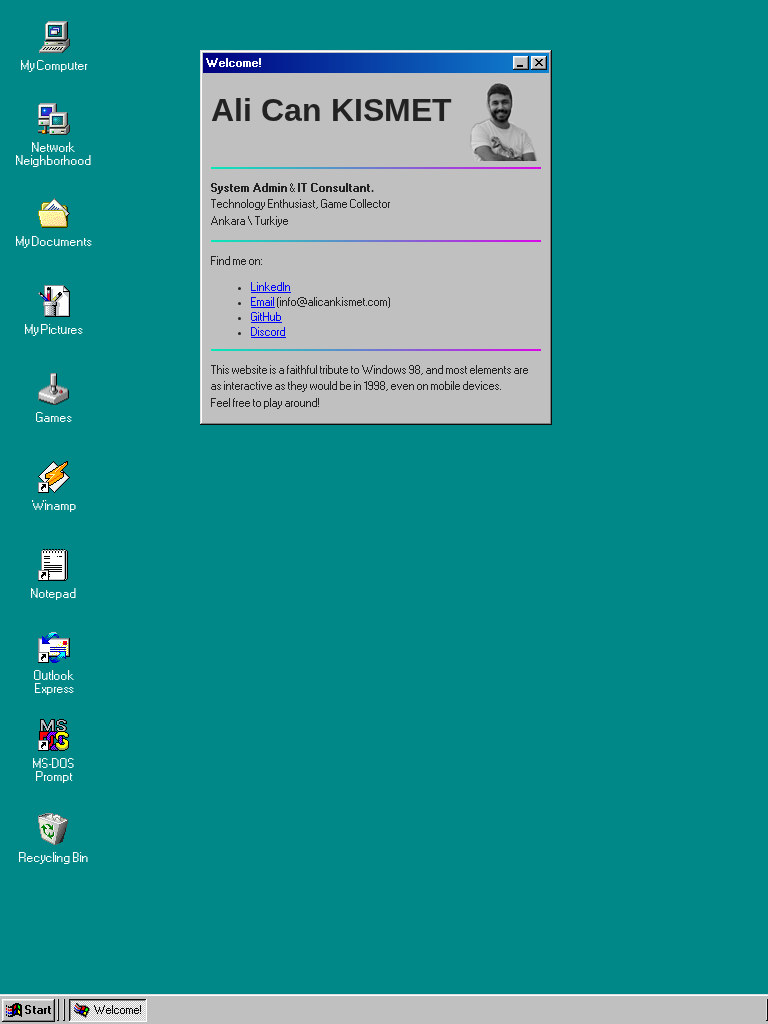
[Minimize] (521, 63)
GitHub (266, 317)
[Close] (539, 63)
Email (263, 302)
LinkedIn (271, 287)
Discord (268, 332)
